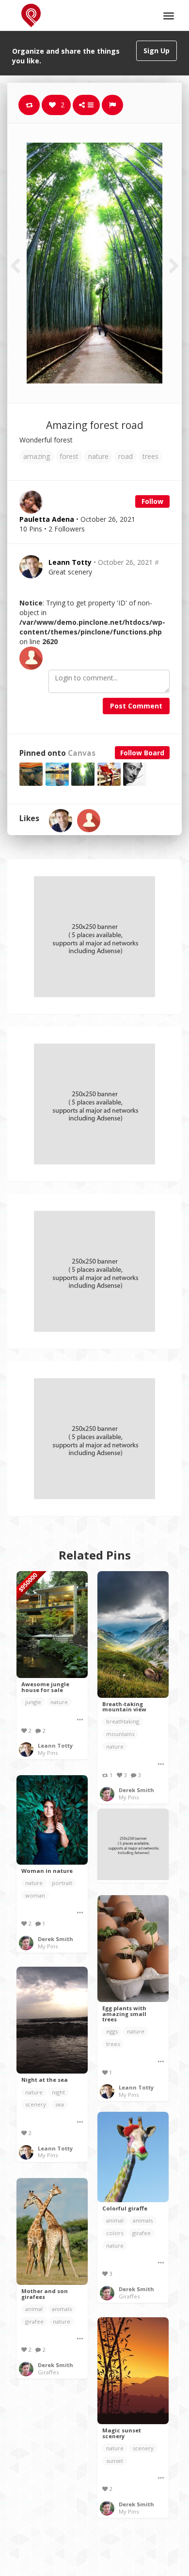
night (58, 2092)
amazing (37, 456)
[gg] (89, 821)
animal (115, 2220)
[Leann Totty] (61, 821)
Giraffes (129, 2296)
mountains (120, 1734)
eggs (112, 2031)
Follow (152, 501)
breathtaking (123, 1721)
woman (35, 1895)
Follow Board (142, 753)
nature (98, 456)
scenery (36, 2104)
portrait (62, 1883)
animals (143, 2220)
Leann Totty (70, 562)
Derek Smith (136, 1790)
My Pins (48, 1753)
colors (115, 2233)
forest (69, 456)
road (126, 456)
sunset (115, 2461)
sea (60, 2104)
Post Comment (136, 706)
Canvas (82, 753)
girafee (142, 2233)
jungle (33, 1702)
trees (150, 456)
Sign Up (157, 51)
